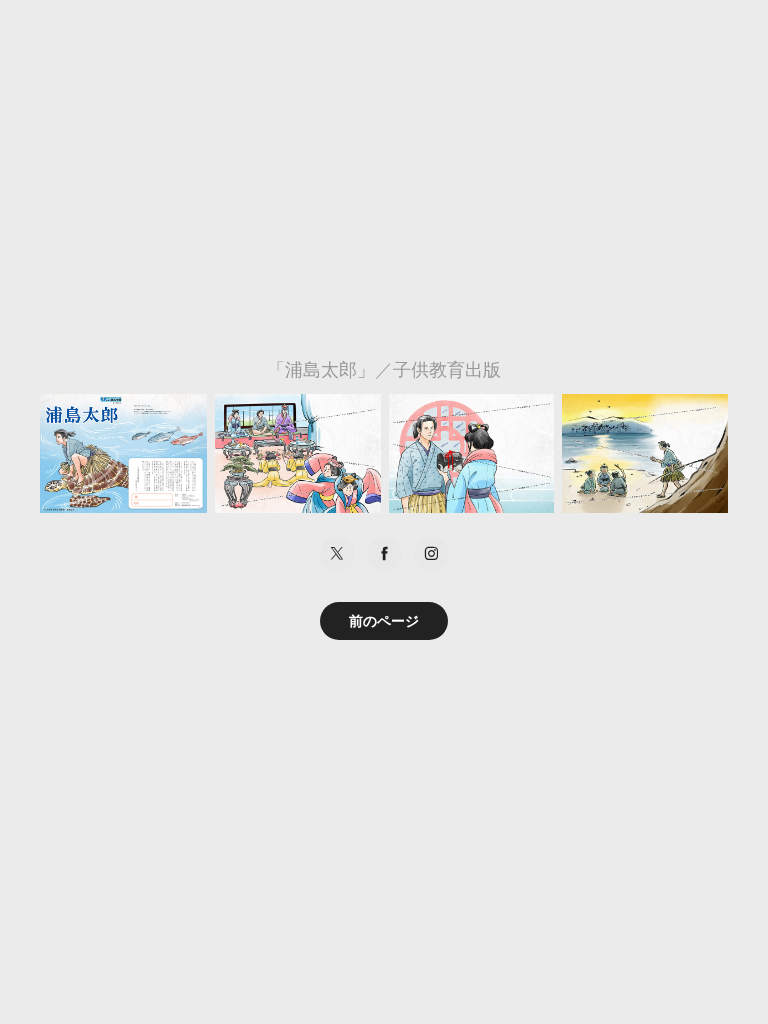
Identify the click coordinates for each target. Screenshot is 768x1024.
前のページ (384, 621)
